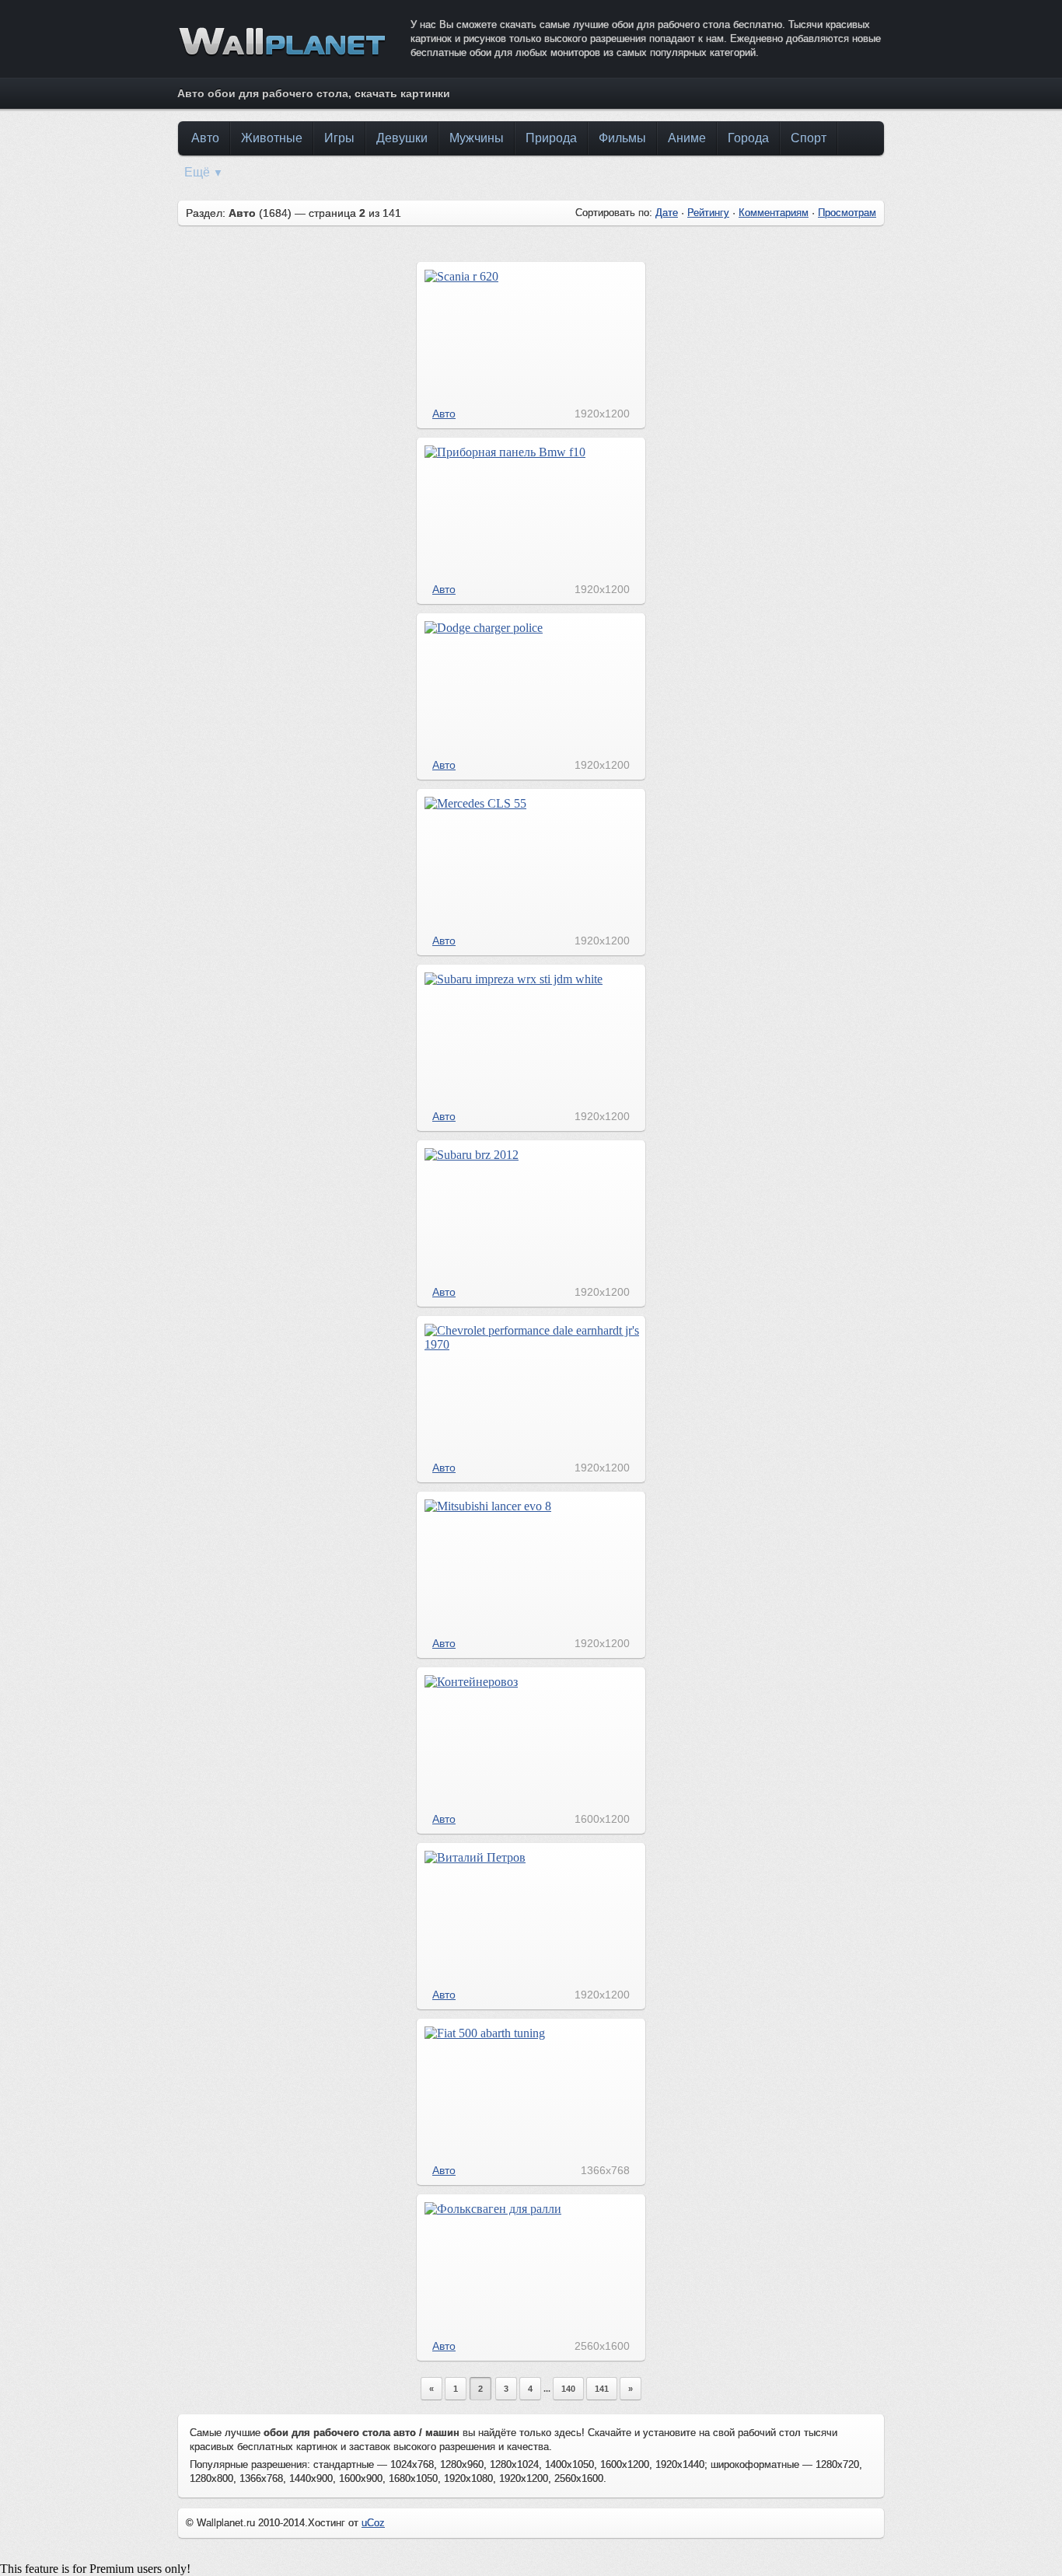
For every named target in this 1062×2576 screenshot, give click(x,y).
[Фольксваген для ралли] (493, 2209)
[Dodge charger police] (484, 628)
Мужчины (477, 138)
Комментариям (774, 213)
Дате (667, 213)
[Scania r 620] (461, 276)
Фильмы (622, 138)
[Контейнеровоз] (471, 1682)
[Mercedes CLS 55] (475, 803)
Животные (272, 138)
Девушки (402, 138)
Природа (551, 138)
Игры (339, 138)
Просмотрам (847, 213)
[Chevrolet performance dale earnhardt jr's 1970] (532, 1344)
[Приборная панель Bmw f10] (505, 452)
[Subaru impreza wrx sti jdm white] (514, 979)
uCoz (373, 2523)
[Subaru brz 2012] (472, 1155)
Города (748, 138)
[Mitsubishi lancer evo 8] (488, 1506)
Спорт (809, 138)
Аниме (687, 138)
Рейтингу (708, 213)
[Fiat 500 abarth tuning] (485, 2033)
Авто (205, 138)
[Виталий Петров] (475, 1857)
